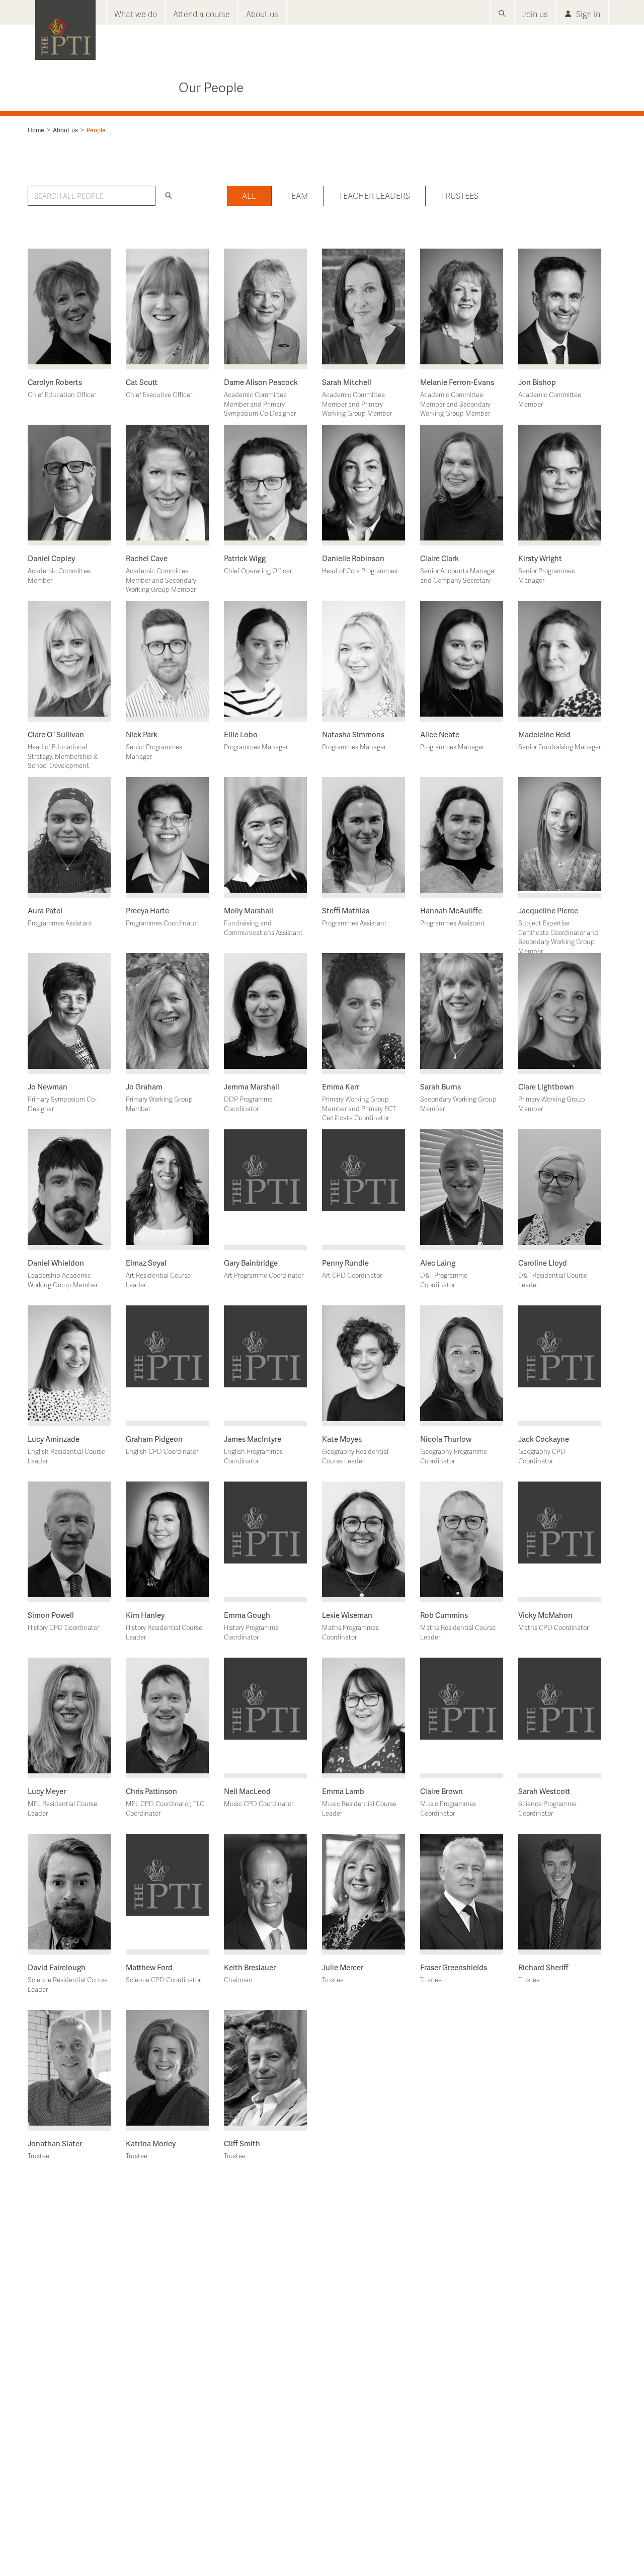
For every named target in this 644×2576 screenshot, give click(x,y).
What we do (136, 14)
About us (262, 14)
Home (36, 130)
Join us (535, 14)
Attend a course (202, 14)
